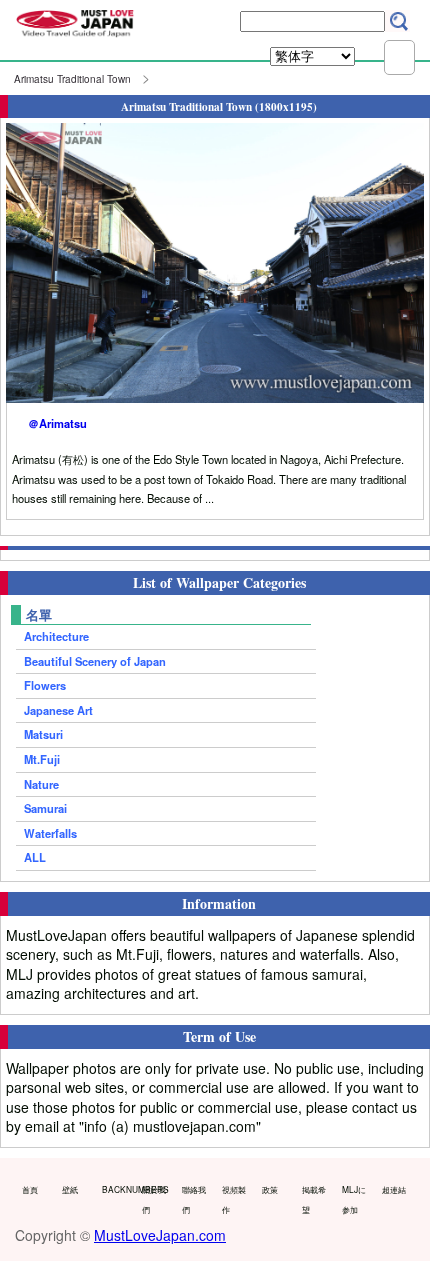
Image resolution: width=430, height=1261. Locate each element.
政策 (270, 1189)
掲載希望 (314, 1199)
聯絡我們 (194, 1199)
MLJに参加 (354, 1199)
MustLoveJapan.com (160, 1235)
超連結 (394, 1189)
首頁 (30, 1189)
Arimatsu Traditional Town (72, 79)
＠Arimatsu (57, 423)
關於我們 (154, 1199)
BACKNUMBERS (117, 1189)
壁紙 (70, 1189)
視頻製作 (234, 1199)
